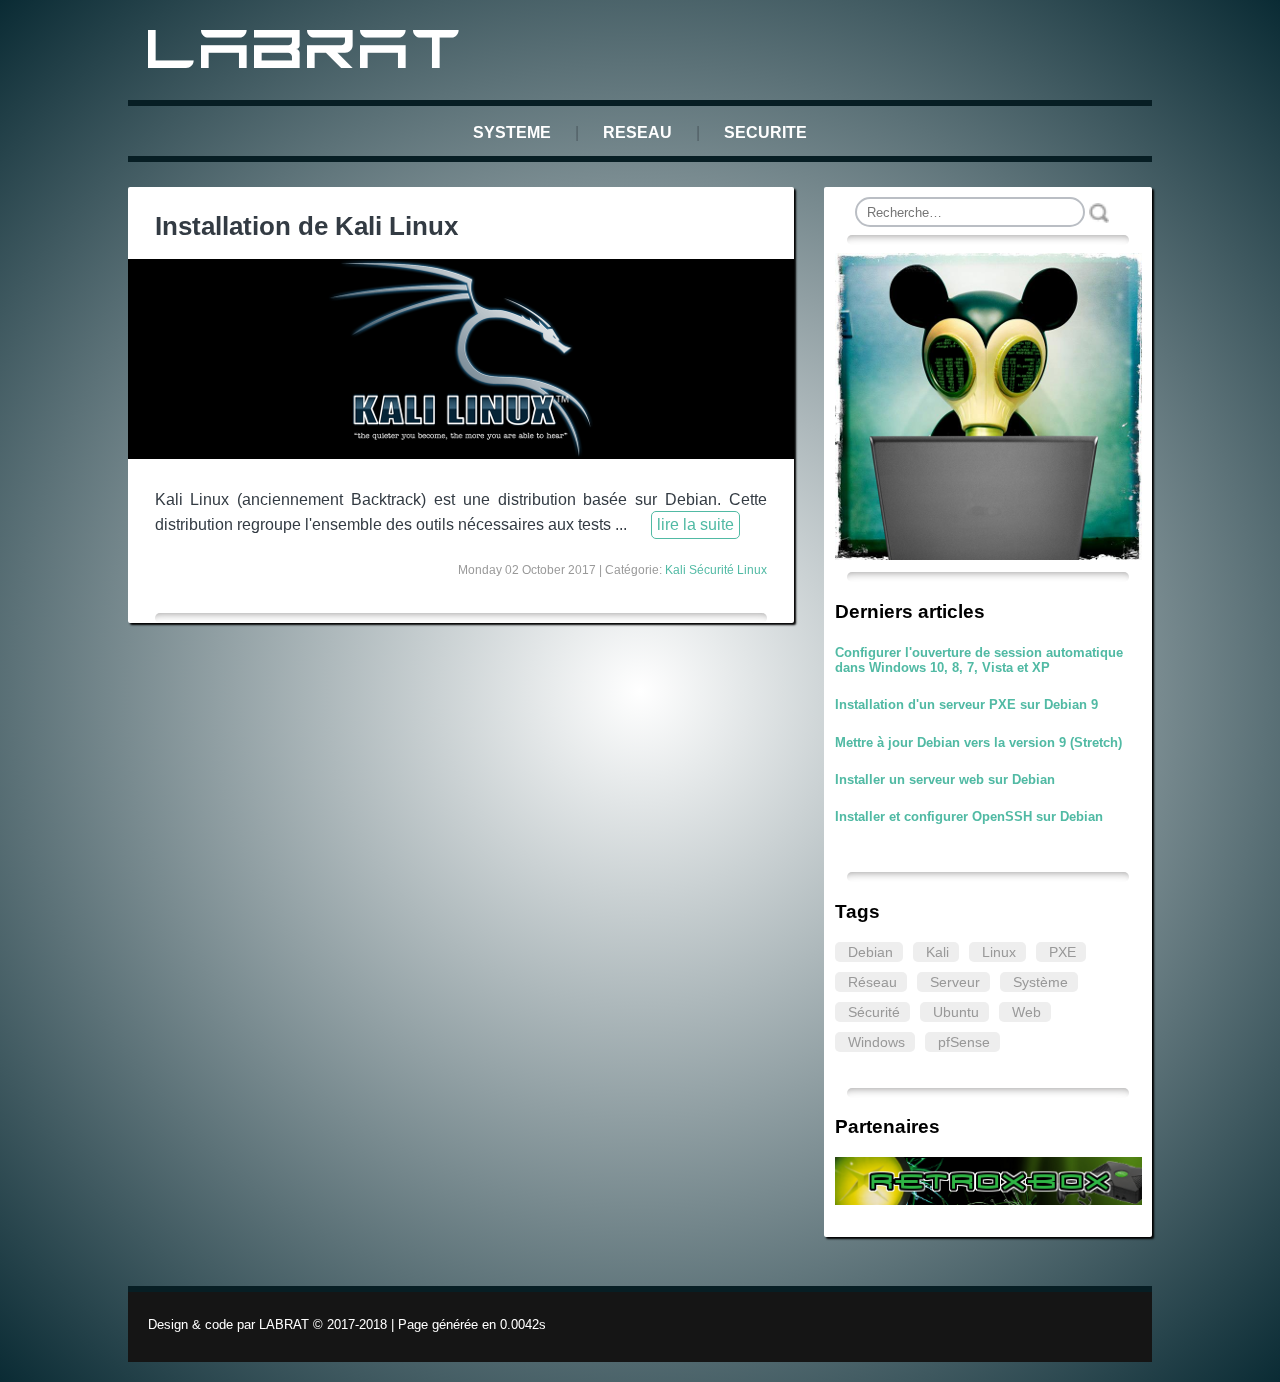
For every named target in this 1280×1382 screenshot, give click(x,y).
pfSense (964, 1042)
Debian (870, 952)
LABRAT (307, 53)
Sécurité (874, 1012)
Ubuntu (956, 1012)
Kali (937, 952)
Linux (999, 952)
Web (1026, 1012)
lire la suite (695, 524)
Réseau (872, 982)
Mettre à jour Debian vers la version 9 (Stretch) (978, 742)
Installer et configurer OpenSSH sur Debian (969, 816)
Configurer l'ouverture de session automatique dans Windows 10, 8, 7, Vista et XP (979, 660)
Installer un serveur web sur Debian (945, 779)
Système (1040, 982)
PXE (1062, 952)
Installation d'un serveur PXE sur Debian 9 (966, 704)
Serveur (955, 982)
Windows (876, 1042)
